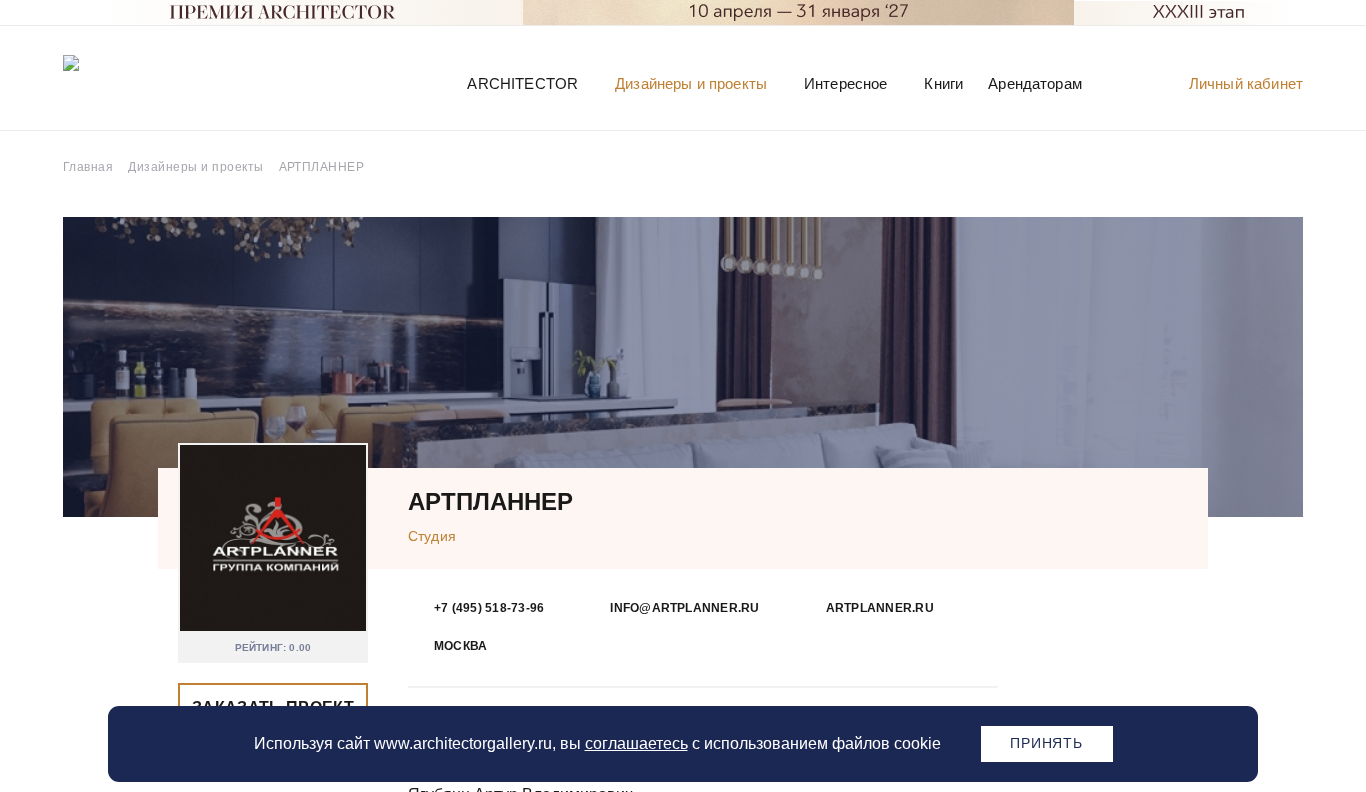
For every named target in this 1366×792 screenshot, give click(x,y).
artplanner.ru (880, 608)
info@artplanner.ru (684, 608)
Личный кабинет (1246, 83)
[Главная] (167, 82)
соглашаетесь (636, 743)
